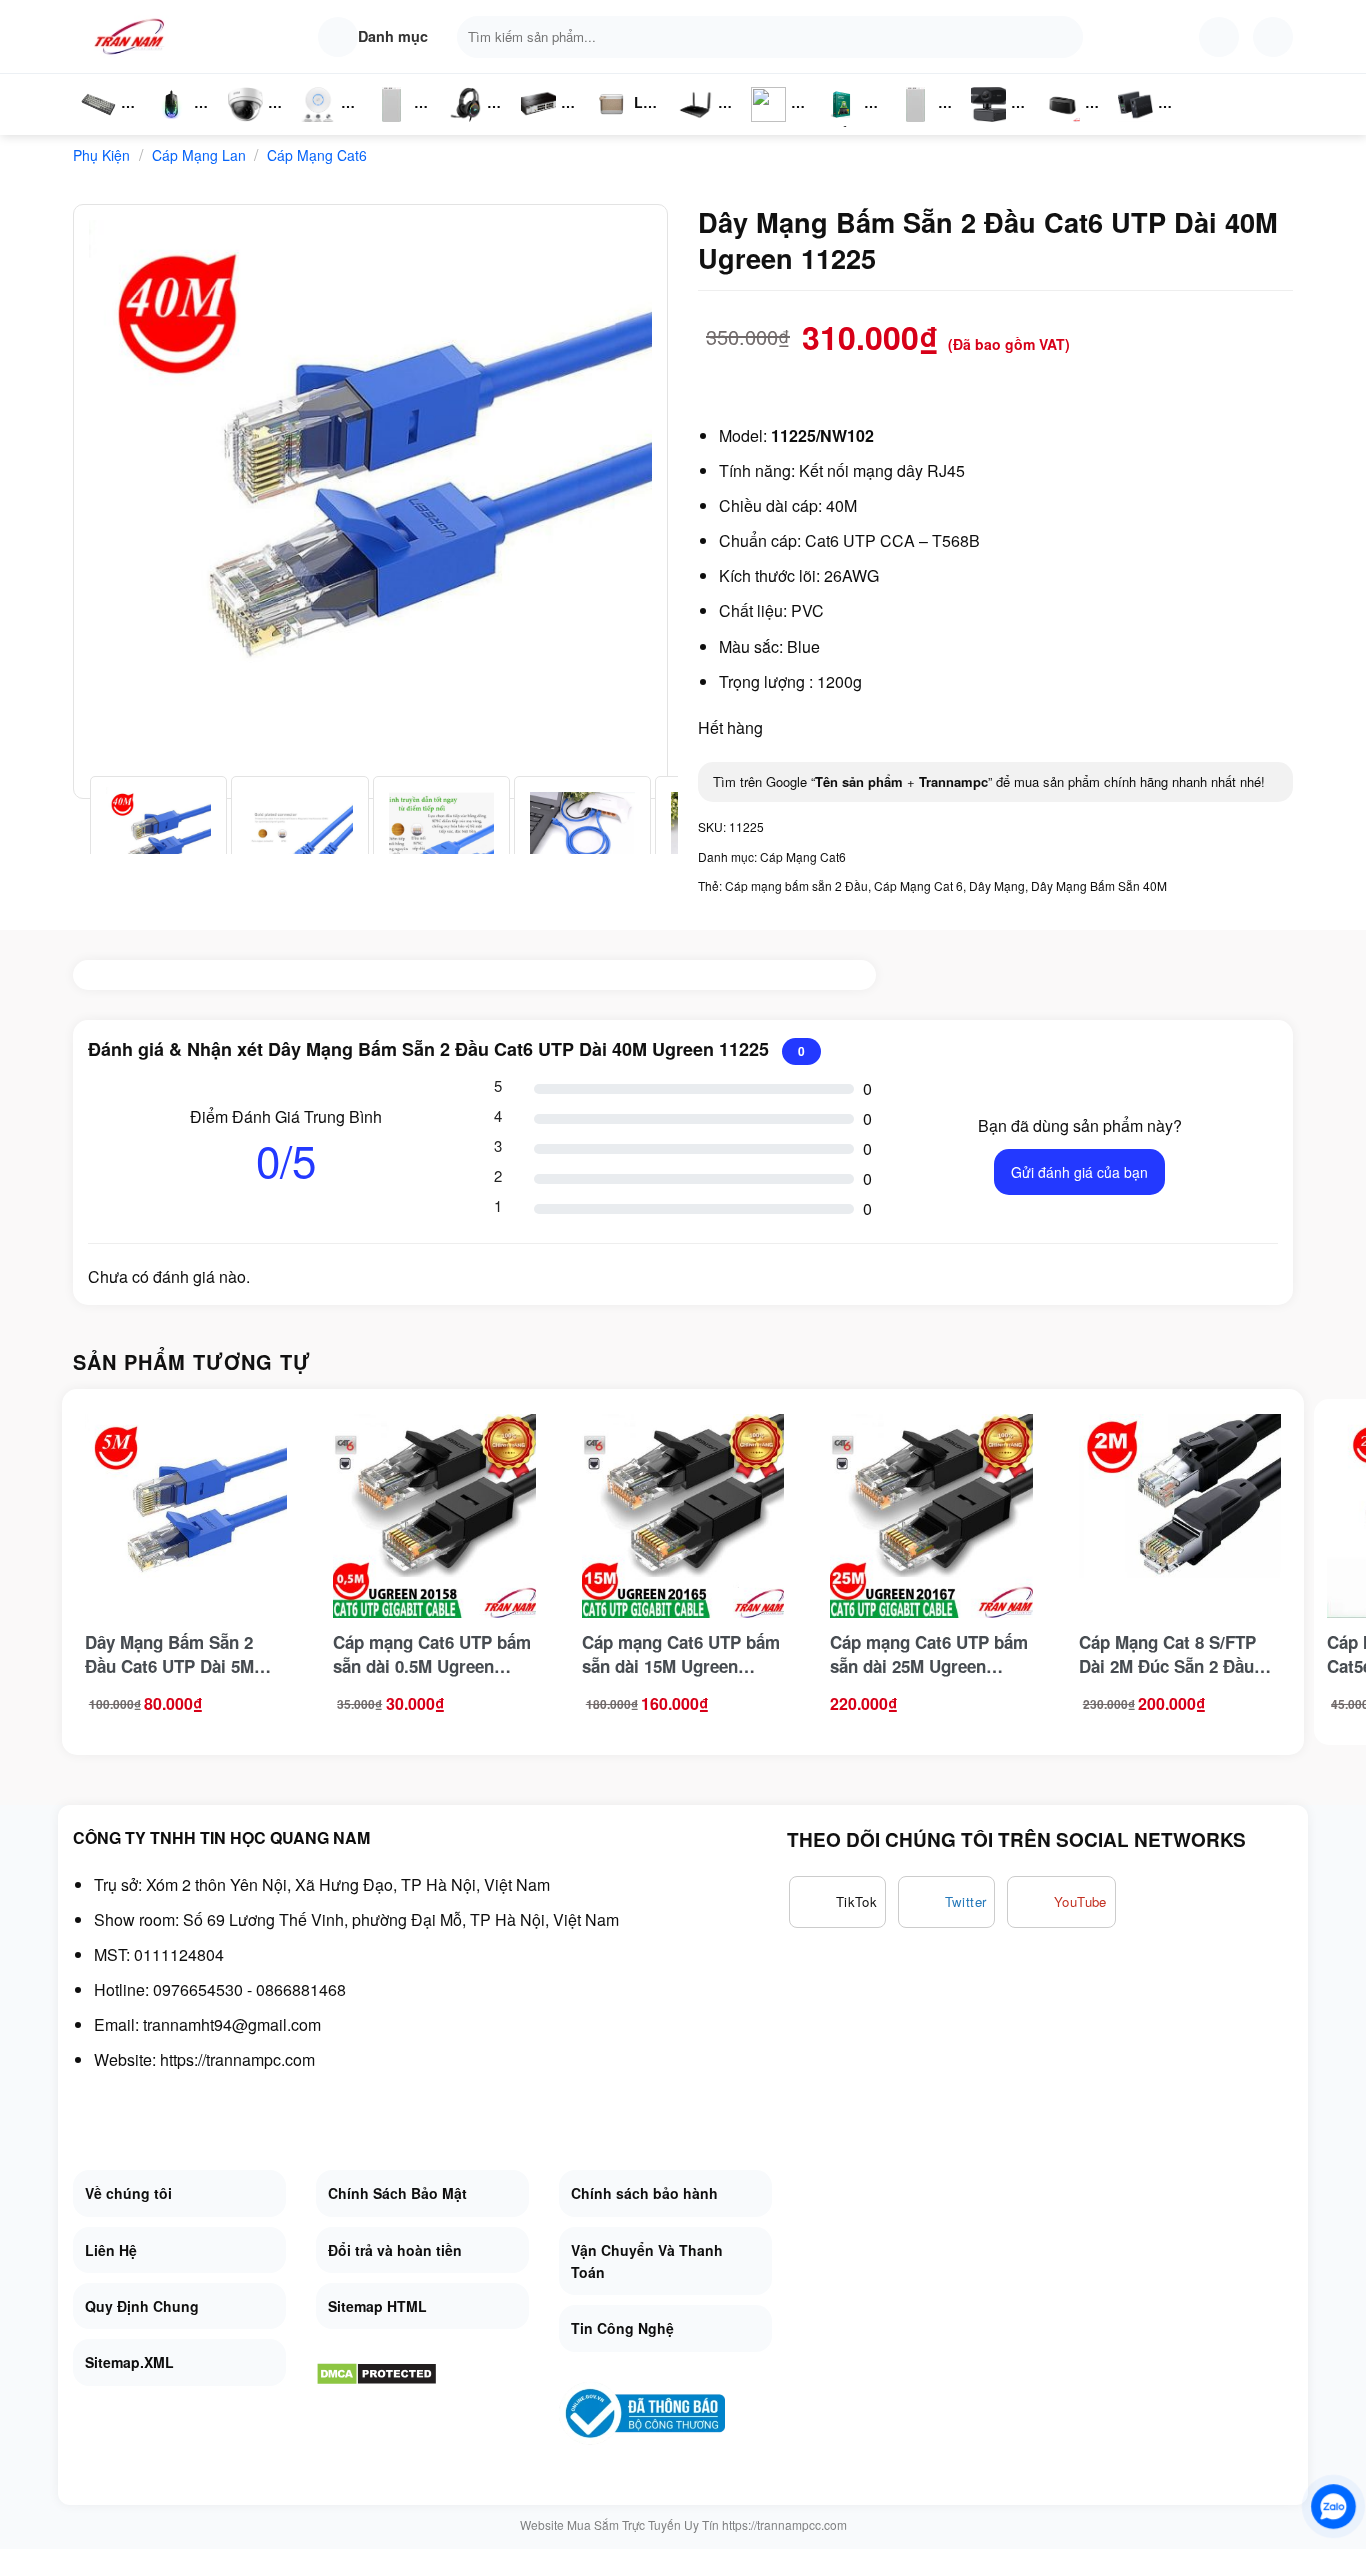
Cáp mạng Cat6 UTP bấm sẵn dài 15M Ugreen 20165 (681, 1654)
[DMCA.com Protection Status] (376, 2371)
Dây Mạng (997, 885)
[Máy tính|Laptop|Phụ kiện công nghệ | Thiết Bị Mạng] (133, 36)
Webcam (1000, 125)
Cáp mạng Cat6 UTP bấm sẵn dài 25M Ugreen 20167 (929, 1654)
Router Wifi (324, 125)
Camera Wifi (253, 125)
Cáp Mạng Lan (199, 155)
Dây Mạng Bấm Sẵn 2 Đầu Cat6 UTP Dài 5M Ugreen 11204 (169, 1654)
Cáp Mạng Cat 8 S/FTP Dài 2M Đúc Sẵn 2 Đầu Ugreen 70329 (1167, 1654)
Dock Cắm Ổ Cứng (1067, 125)
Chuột (175, 125)
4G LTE (702, 125)
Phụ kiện (101, 155)
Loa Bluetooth (628, 109)
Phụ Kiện (913, 125)
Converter (1151, 125)
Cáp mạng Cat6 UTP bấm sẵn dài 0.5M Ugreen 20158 (432, 1654)
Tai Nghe (465, 125)
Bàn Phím (98, 125)
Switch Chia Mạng (544, 125)
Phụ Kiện (389, 125)
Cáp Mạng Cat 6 (918, 885)
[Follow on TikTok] (837, 1902)
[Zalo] (1333, 2506)
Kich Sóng (769, 125)
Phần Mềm (841, 125)
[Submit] (1063, 37)
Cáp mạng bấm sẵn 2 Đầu (796, 885)
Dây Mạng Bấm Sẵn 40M (1099, 885)
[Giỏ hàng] (1273, 37)
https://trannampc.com (237, 2059)
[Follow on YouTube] (1061, 1902)
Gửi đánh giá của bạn (1079, 1172)
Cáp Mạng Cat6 (317, 155)
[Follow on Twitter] (947, 1902)
